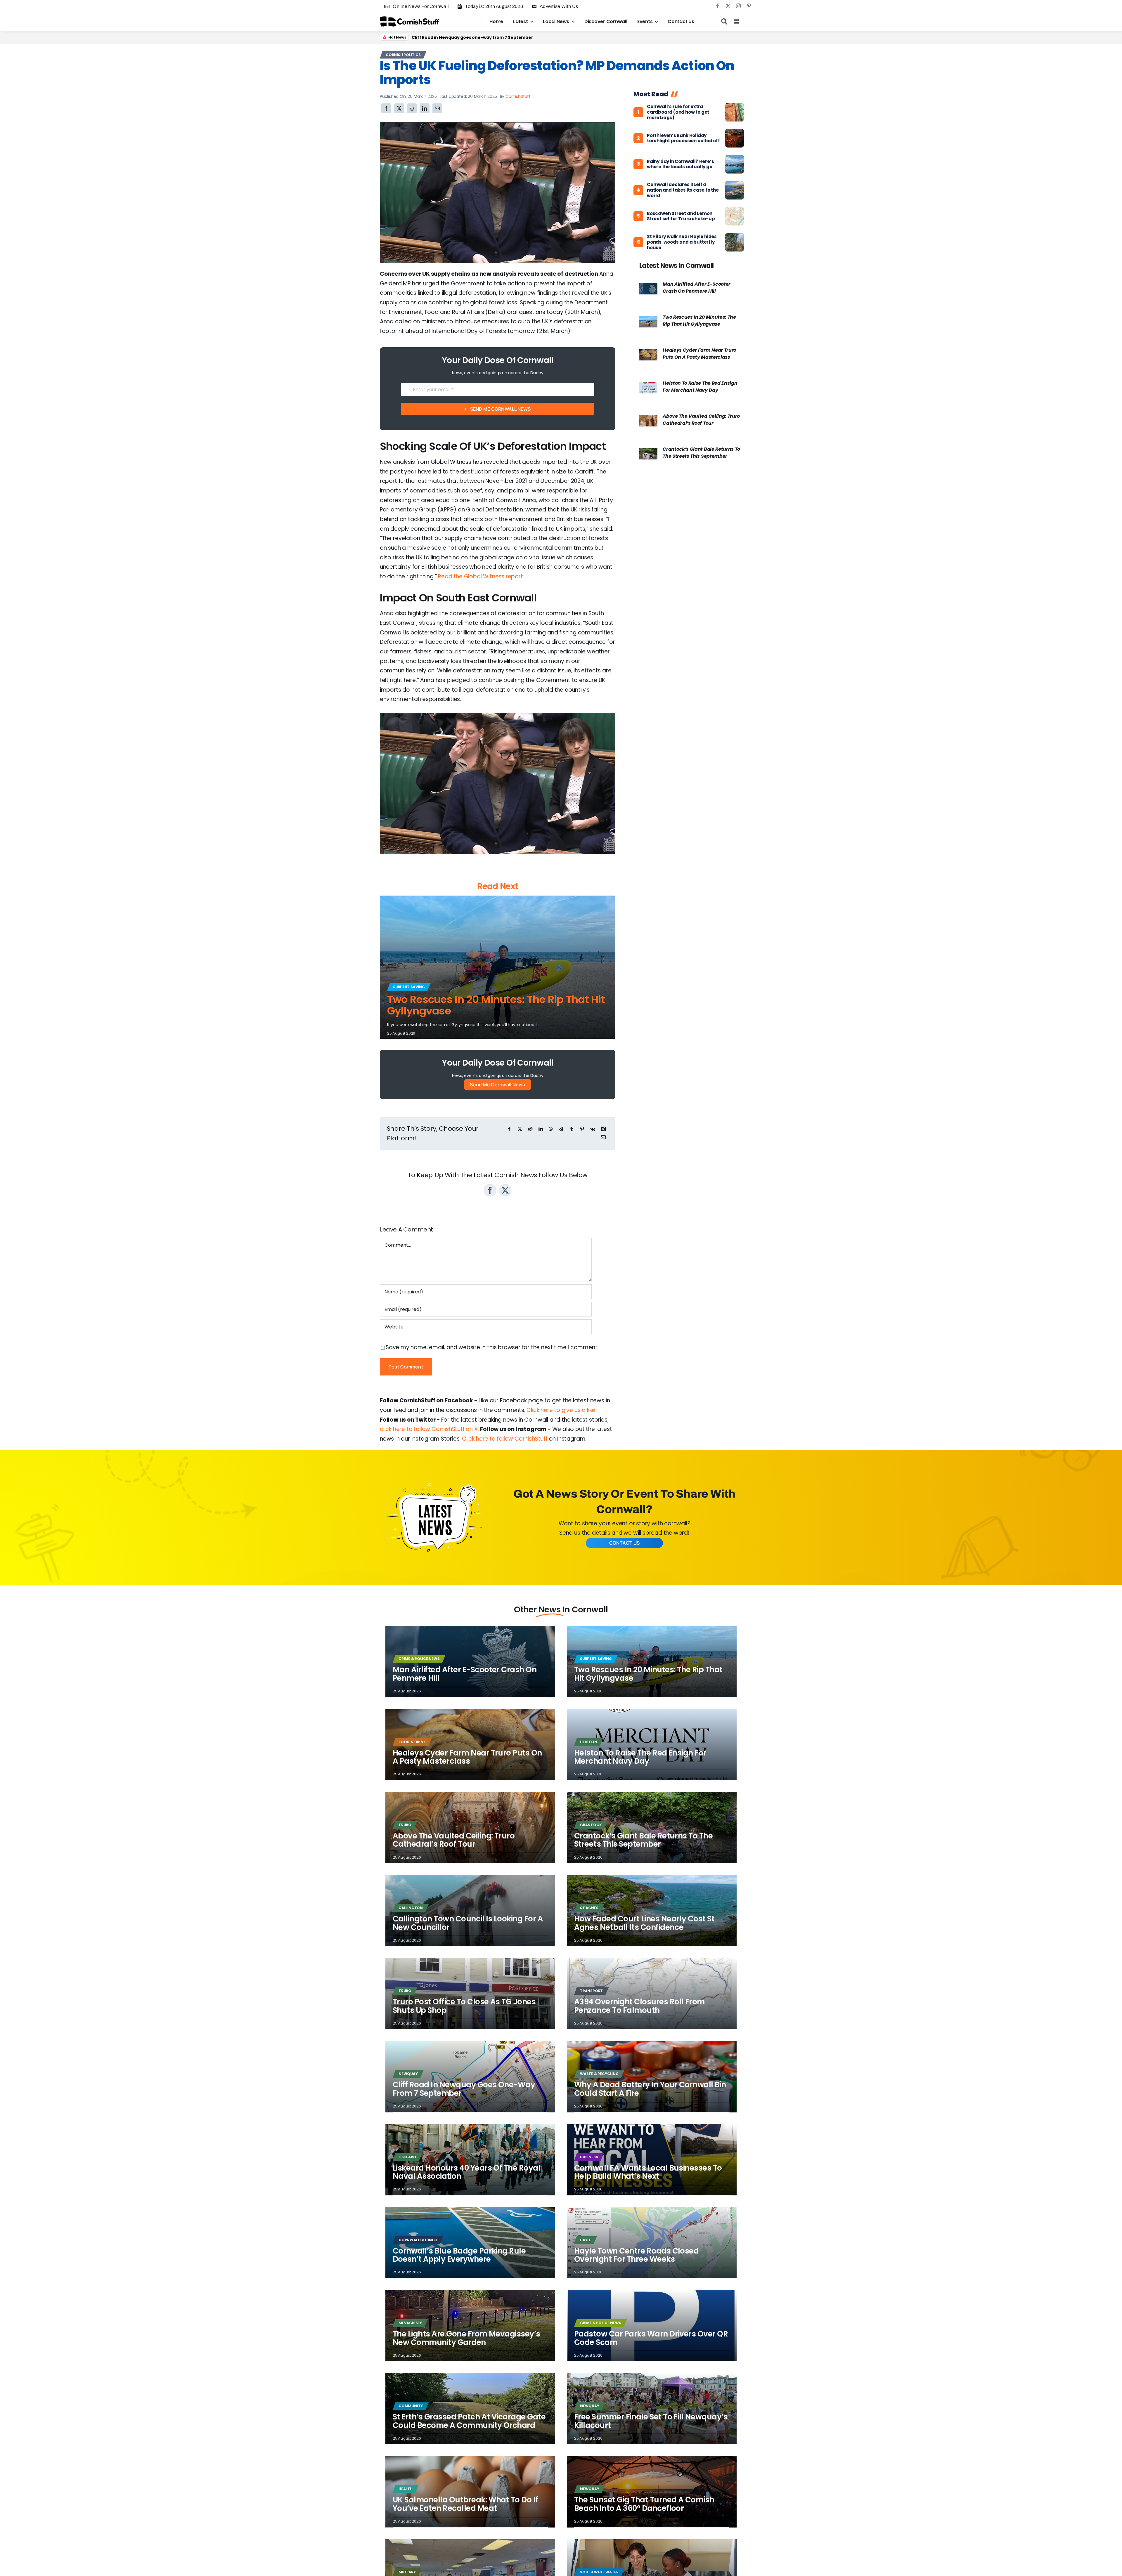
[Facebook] (386, 108)
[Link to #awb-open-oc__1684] (736, 22)
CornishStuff (518, 96)
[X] (399, 108)
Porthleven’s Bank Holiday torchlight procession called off (683, 138)
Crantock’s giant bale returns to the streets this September (701, 453)
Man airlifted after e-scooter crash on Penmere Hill (697, 288)
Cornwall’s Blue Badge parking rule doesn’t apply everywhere (459, 2255)
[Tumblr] (572, 1129)
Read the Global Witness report (480, 576)
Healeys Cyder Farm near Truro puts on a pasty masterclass (699, 354)
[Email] (437, 108)
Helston (589, 1742)
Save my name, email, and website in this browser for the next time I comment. (492, 1347)
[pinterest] (749, 6)
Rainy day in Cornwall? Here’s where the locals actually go (681, 164)
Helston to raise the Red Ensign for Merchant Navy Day (700, 387)
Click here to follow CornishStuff (505, 1439)
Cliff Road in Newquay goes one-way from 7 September (472, 37)
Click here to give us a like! (562, 1410)
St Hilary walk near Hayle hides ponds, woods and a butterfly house (682, 242)
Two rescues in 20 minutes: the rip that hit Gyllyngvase (496, 1005)
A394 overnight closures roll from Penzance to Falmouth (639, 2006)
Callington (411, 1908)
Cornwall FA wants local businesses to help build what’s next (648, 2172)
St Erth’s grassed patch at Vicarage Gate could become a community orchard (469, 2421)
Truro (405, 1825)
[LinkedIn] (425, 108)
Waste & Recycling (599, 2074)
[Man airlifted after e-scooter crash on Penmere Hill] (648, 287)
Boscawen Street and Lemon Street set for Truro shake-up (681, 216)
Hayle (586, 2240)
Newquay (408, 2074)
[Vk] (593, 1129)
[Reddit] (412, 108)
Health (406, 2489)
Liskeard (407, 2157)
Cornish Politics (403, 55)
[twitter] (728, 6)
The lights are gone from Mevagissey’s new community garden (466, 2338)
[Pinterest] (582, 1129)
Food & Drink (412, 1742)
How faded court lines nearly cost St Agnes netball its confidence (644, 1923)
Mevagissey (410, 2323)
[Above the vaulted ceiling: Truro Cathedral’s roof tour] (648, 419)
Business (589, 2157)
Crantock (591, 1825)
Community (411, 2406)
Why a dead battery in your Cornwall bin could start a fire (650, 2089)
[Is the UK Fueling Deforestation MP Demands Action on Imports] (498, 125)
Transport (591, 1991)
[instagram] (738, 6)
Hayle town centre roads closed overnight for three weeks (636, 2255)
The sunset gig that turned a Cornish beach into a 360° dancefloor (644, 2504)
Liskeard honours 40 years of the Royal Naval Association (466, 2172)
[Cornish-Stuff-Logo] (411, 19)
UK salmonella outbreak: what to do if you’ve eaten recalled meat (465, 2504)
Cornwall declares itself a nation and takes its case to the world (683, 190)
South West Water (599, 2572)
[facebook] (718, 6)
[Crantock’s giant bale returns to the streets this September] (648, 452)
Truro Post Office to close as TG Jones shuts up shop (464, 2006)
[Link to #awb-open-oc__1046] (724, 22)
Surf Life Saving (409, 987)
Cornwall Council (418, 2240)
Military (407, 2572)
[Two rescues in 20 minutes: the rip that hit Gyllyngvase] (648, 320)
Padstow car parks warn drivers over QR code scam (651, 2338)
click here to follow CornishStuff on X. (429, 1429)
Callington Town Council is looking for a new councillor (468, 1923)
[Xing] (603, 1129)
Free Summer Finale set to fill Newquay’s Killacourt (651, 2421)
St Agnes (589, 1908)
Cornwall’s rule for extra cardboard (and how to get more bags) (678, 112)
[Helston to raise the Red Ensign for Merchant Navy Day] (648, 386)
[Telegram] (561, 1129)
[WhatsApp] (551, 1129)
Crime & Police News (419, 1659)
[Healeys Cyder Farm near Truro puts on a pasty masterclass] (648, 353)
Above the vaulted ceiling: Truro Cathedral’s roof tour (701, 420)
